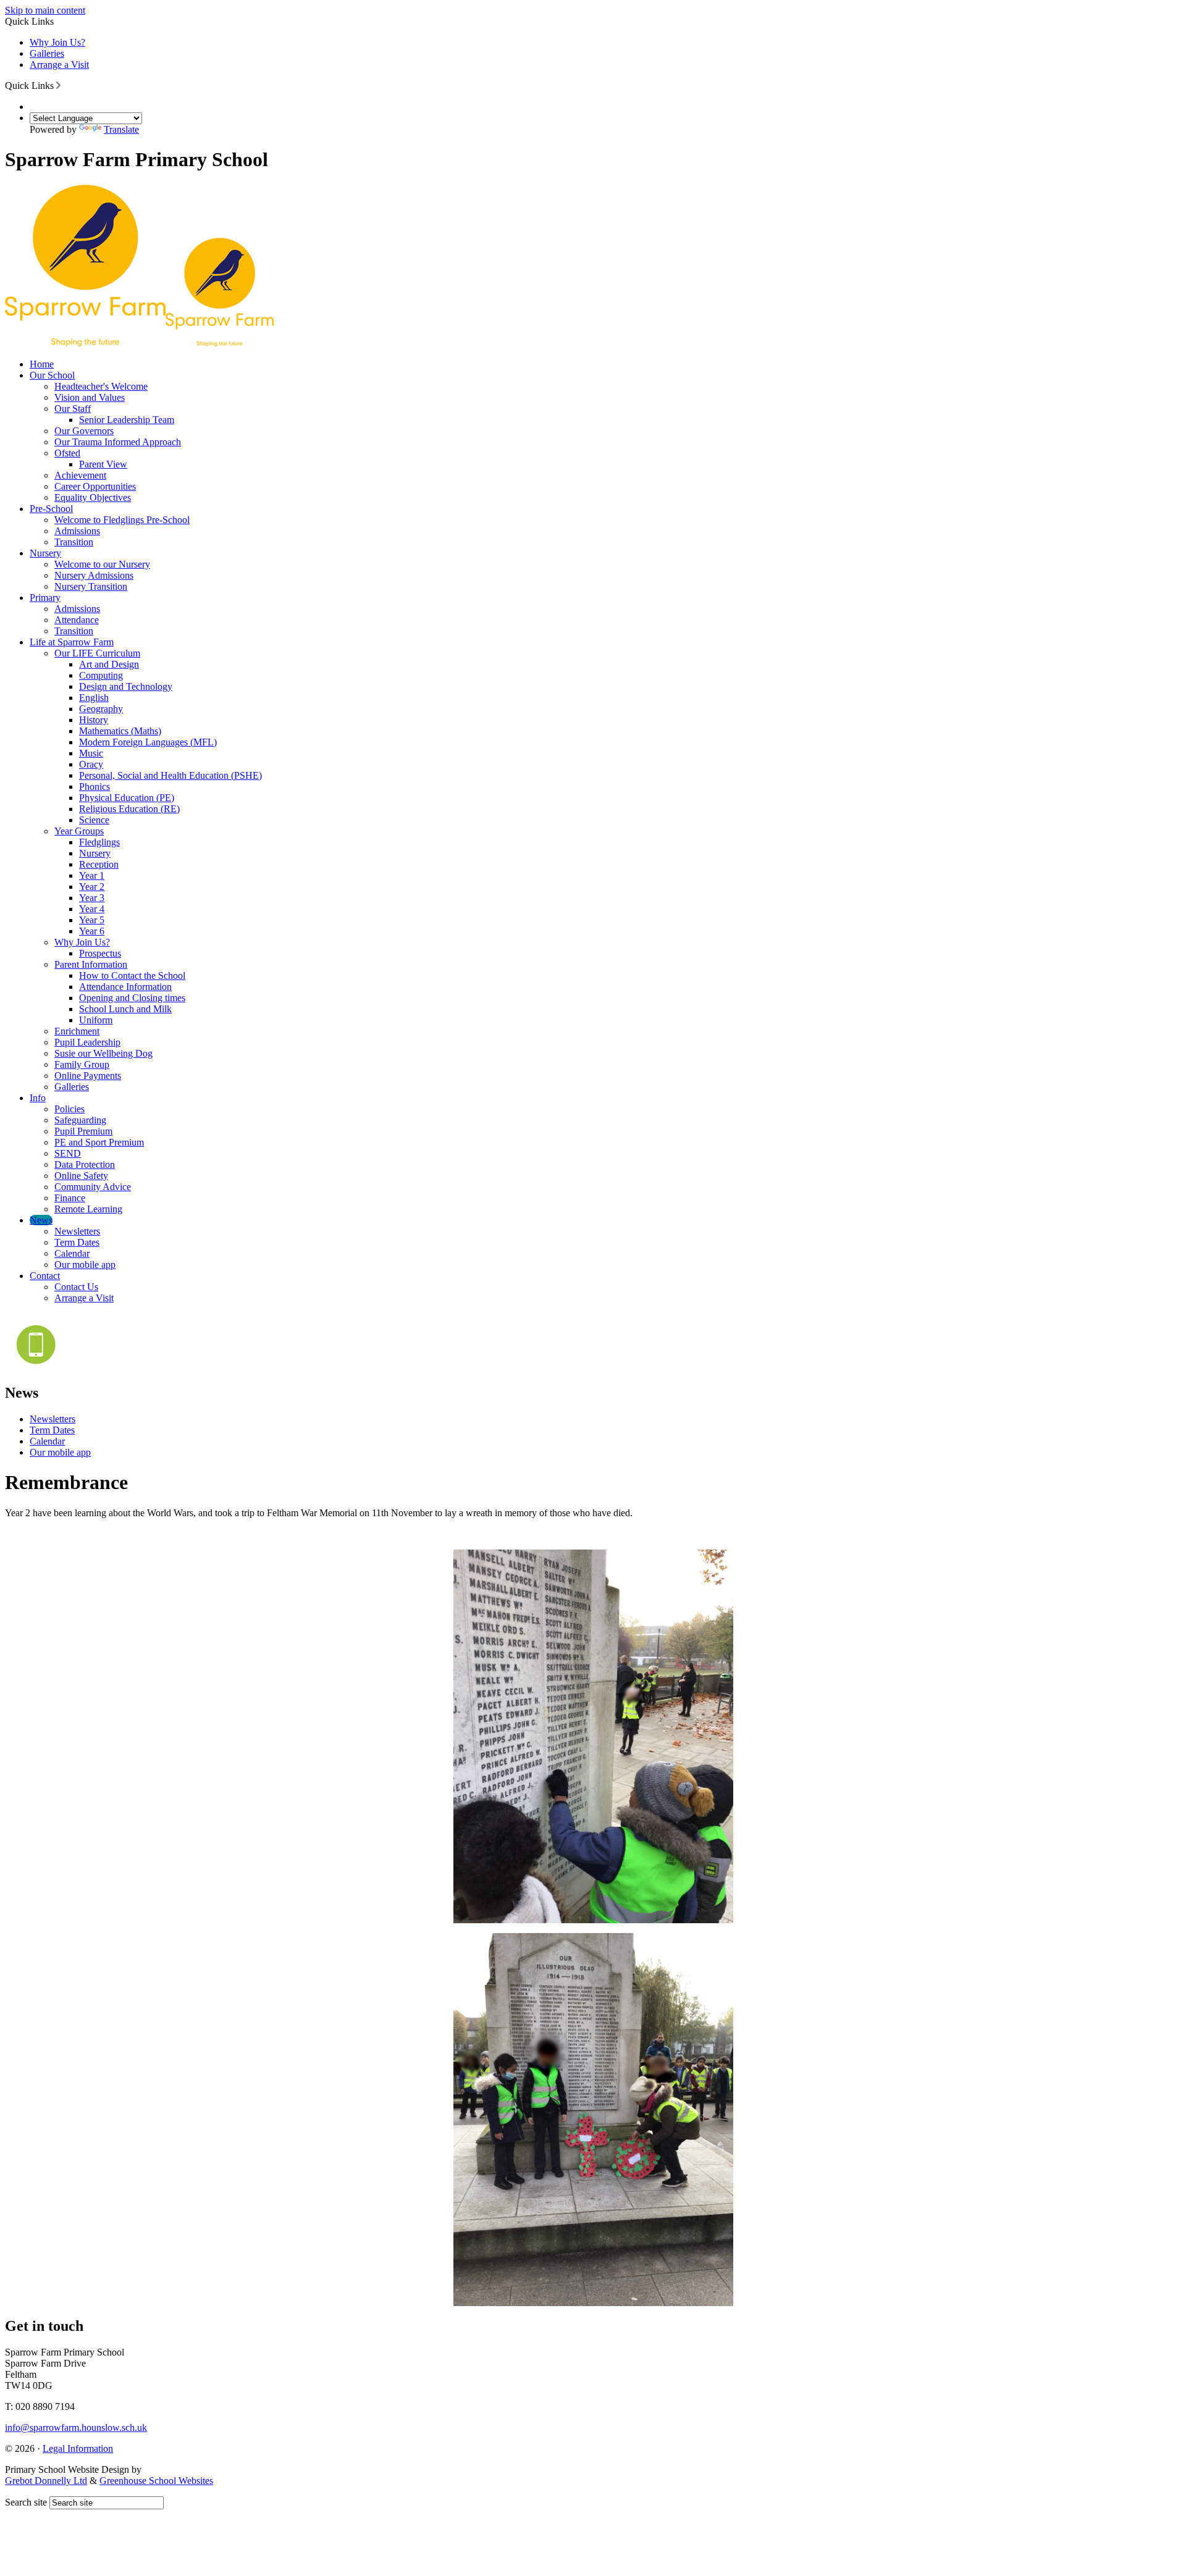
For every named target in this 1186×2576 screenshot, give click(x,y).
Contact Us (76, 1287)
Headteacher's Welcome (101, 386)
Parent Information (91, 964)
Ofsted (67, 453)
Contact (45, 1276)
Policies (69, 1109)
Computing (101, 675)
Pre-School (51, 509)
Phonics (95, 787)
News (41, 1220)
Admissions (77, 531)
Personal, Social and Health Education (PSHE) (170, 775)
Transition (74, 542)
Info (38, 1098)
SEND (68, 1153)
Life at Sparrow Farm (72, 642)
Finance (70, 1198)
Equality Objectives (93, 497)
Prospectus (100, 953)
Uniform (96, 1020)
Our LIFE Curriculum (97, 653)
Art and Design (109, 664)
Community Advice (93, 1187)
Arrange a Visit (59, 65)
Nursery (45, 553)
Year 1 (92, 875)
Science (94, 820)
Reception (99, 864)
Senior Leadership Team (127, 420)
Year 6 (92, 931)
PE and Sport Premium (99, 1142)
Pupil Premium (83, 1131)
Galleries (47, 53)
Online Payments (88, 1076)
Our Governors (84, 431)
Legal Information (78, 2448)
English (94, 698)
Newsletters (77, 1231)
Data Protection (85, 1164)
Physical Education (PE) (127, 798)
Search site (26, 2502)
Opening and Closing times (132, 998)
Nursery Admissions (94, 575)
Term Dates (77, 1242)
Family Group (82, 1064)
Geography (101, 709)
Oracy (91, 764)
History (94, 720)
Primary (45, 598)
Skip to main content (45, 10)
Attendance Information (125, 987)
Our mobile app (85, 1265)
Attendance (77, 620)
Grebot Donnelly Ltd (46, 2481)
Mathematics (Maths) (120, 731)
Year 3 (92, 898)
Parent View (103, 464)
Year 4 (92, 909)
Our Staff (73, 409)
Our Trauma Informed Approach (118, 442)
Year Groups (79, 831)
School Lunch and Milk (125, 1009)
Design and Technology (126, 686)
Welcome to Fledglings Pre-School (122, 520)
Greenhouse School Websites (156, 2481)
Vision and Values (90, 397)
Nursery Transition (91, 586)
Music (91, 753)
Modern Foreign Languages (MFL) (148, 742)
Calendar (72, 1253)
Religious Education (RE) (129, 809)
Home (42, 364)
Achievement (80, 475)
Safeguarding (80, 1120)
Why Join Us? (57, 42)
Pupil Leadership (87, 1042)
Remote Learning (88, 1209)
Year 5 (92, 920)
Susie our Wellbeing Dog (103, 1053)
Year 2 (92, 887)
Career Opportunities (95, 486)
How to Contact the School (132, 975)
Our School (52, 375)
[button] (58, 85)
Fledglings (99, 842)
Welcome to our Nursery (102, 564)
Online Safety (81, 1176)
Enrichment (77, 1031)
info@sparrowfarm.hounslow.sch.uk (76, 2427)
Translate (121, 129)
